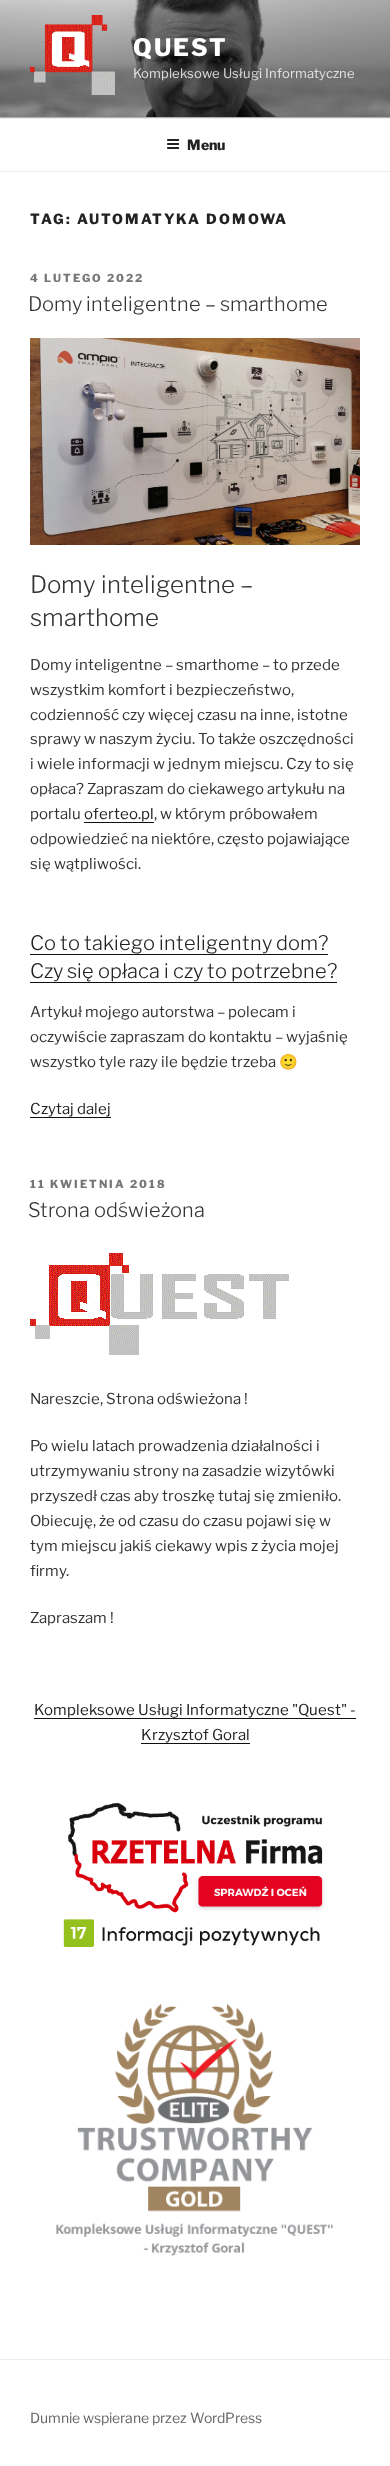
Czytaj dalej (70, 1109)
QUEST (180, 47)
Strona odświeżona (116, 1210)
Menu (206, 144)
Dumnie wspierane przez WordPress (146, 2417)
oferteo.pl (119, 814)
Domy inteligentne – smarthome (178, 304)
